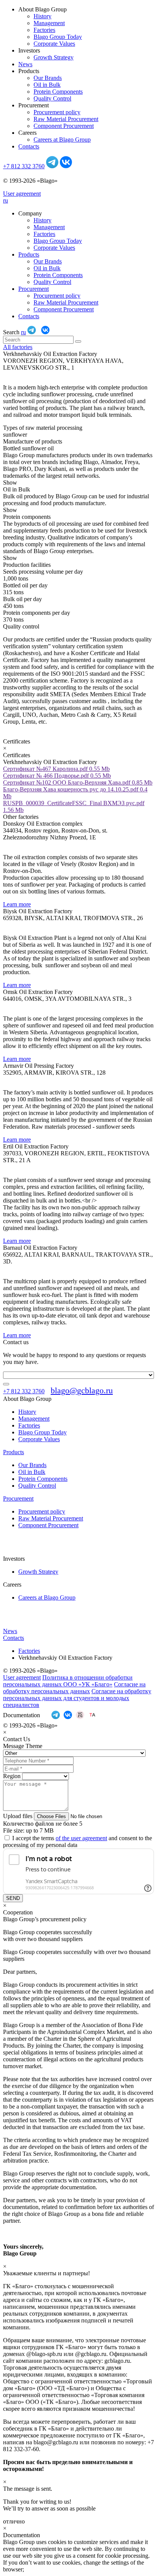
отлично (14, 2521)
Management (49, 23)
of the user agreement (81, 1838)
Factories (44, 30)
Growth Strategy (54, 57)
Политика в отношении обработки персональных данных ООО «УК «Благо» (68, 1681)
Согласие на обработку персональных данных (74, 1688)
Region (12, 1776)
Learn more (17, 904)
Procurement (34, 289)
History (42, 16)
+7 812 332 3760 (24, 166)
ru (6, 200)
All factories (18, 347)
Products (29, 254)
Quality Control (52, 98)
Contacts (29, 146)
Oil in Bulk (47, 85)
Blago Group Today (58, 37)
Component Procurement (64, 126)
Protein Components (58, 92)
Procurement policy (57, 112)
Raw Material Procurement (66, 119)
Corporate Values (54, 44)
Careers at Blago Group (62, 140)
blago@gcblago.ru (82, 1390)
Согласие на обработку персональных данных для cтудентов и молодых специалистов (77, 1698)
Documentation (22, 1715)
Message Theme (23, 1746)
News (25, 64)
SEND (13, 1898)
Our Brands (48, 78)
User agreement (22, 194)
